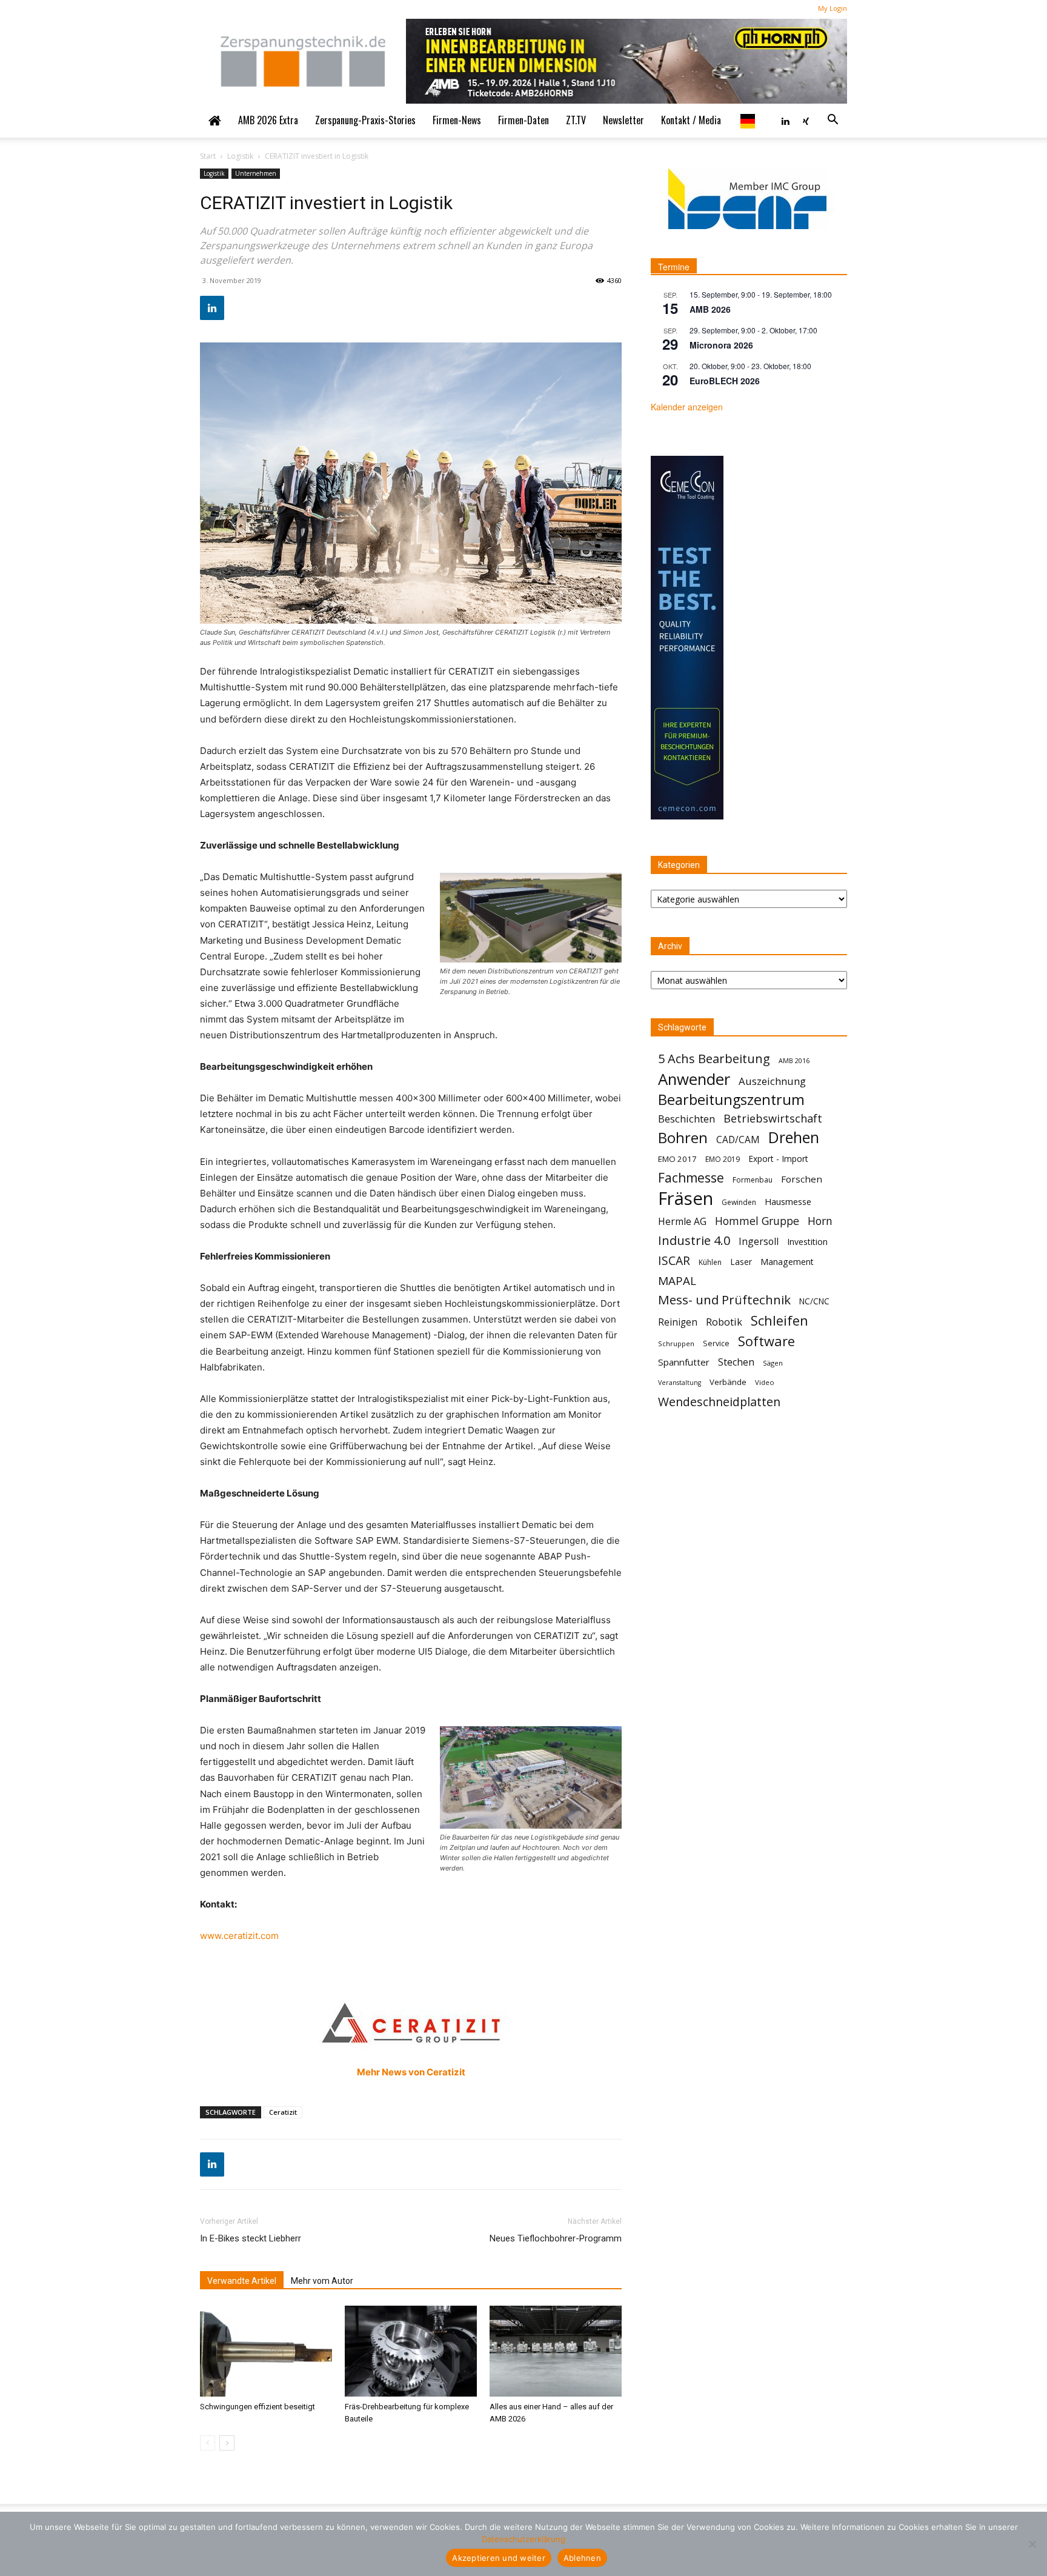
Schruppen (676, 1343)
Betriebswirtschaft (773, 1119)
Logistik (240, 156)
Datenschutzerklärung (523, 2539)
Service (716, 1343)
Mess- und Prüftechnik (724, 1300)
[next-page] (227, 2443)
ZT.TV (576, 120)
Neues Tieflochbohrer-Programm (556, 2238)
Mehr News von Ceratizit (411, 2072)
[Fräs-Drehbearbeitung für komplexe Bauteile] (411, 2351)
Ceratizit (283, 2112)
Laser (741, 1262)
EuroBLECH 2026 (725, 381)
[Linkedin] (785, 120)
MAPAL (677, 1281)
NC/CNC (814, 1301)
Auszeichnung (772, 1081)
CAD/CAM (738, 1140)
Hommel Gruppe (757, 1221)
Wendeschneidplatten (719, 1402)
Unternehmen (256, 173)
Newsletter (623, 120)
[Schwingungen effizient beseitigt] (266, 2351)
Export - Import (778, 1159)
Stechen (736, 1362)
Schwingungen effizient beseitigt (258, 2407)
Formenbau (753, 1180)
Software (766, 1341)
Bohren (683, 1137)
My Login (833, 8)
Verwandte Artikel (242, 2281)
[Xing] (806, 120)
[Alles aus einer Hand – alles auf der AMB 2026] (556, 2351)
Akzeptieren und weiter (499, 2558)
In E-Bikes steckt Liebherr (251, 2238)
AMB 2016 (794, 1060)
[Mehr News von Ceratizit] (411, 2021)
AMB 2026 (710, 309)
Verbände (728, 1382)
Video (765, 1382)
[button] (833, 120)
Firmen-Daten (523, 120)
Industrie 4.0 (694, 1240)
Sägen (773, 1363)
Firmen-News (457, 120)
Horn (820, 1221)
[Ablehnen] (1032, 2544)
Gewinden (739, 1202)
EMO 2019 (723, 1159)
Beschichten (686, 1119)
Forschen (802, 1179)
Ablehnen (582, 2558)
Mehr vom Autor (322, 2281)
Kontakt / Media (691, 120)
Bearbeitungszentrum (731, 1100)
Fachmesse (691, 1178)
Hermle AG (682, 1222)
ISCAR (674, 1260)
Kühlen (710, 1262)
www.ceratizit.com (239, 1936)
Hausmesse (788, 1201)
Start (208, 156)
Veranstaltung (680, 1383)
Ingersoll (759, 1242)
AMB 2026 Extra (268, 120)
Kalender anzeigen (687, 407)
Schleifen (779, 1320)
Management (787, 1262)
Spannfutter (684, 1362)
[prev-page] (208, 2443)
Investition (807, 1242)
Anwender (694, 1079)
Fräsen (686, 1199)
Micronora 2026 (721, 345)
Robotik (724, 1322)
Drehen (794, 1137)
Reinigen (678, 1322)
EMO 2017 (677, 1159)
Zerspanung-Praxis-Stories (365, 120)
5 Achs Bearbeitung (714, 1059)
